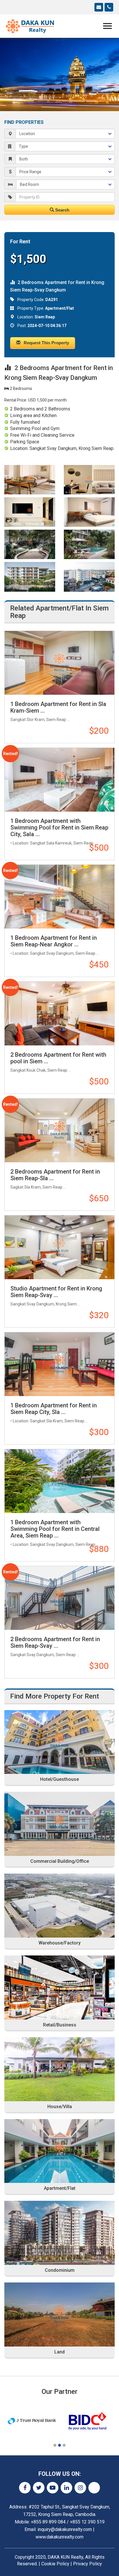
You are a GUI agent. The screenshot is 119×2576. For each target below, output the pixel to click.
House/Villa (60, 2107)
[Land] (59, 2315)
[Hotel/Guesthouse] (59, 1742)
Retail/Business (60, 2025)
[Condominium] (59, 2233)
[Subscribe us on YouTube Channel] (53, 2488)
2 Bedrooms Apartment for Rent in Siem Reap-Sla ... (55, 1175)
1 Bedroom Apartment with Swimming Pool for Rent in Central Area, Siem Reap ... (55, 1529)
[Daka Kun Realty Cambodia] (30, 26)
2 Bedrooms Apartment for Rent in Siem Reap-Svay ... (55, 1642)
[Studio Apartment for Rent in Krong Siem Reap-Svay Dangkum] (59, 1247)
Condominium (60, 2270)
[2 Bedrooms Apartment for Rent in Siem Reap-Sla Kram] (59, 1130)
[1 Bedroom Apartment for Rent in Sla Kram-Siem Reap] (59, 663)
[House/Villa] (59, 2069)
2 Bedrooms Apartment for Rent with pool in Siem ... (58, 1058)
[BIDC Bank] (87, 2421)
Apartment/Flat (60, 2188)
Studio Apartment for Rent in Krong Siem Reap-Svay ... (56, 1292)
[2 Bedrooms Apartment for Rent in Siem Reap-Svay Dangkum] (59, 1598)
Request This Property (46, 343)
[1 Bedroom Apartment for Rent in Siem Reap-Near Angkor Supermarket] (59, 897)
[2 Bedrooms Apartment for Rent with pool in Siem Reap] (59, 1014)
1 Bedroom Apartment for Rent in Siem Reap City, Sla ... (54, 1409)
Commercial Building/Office (60, 1861)
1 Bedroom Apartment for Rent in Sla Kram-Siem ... (58, 707)
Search (62, 210)
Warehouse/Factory (59, 1943)
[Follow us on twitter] (39, 2488)
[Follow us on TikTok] (94, 2488)
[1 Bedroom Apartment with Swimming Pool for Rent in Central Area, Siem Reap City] (59, 1481)
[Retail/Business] (59, 1987)
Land (59, 2352)
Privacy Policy (88, 2564)
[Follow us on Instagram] (80, 2488)
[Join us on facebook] (25, 2488)
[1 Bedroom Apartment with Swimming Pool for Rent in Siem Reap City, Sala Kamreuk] (59, 780)
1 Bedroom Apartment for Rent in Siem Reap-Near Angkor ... (54, 941)
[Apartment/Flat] (59, 2151)
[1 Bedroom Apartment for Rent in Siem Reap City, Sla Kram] (59, 1364)
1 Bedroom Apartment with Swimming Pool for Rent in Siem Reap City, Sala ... (59, 827)
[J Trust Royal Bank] (32, 2421)
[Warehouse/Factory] (59, 1906)
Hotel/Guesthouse (59, 1779)
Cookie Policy (55, 2564)
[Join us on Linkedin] (66, 2488)
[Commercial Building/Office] (59, 1824)
